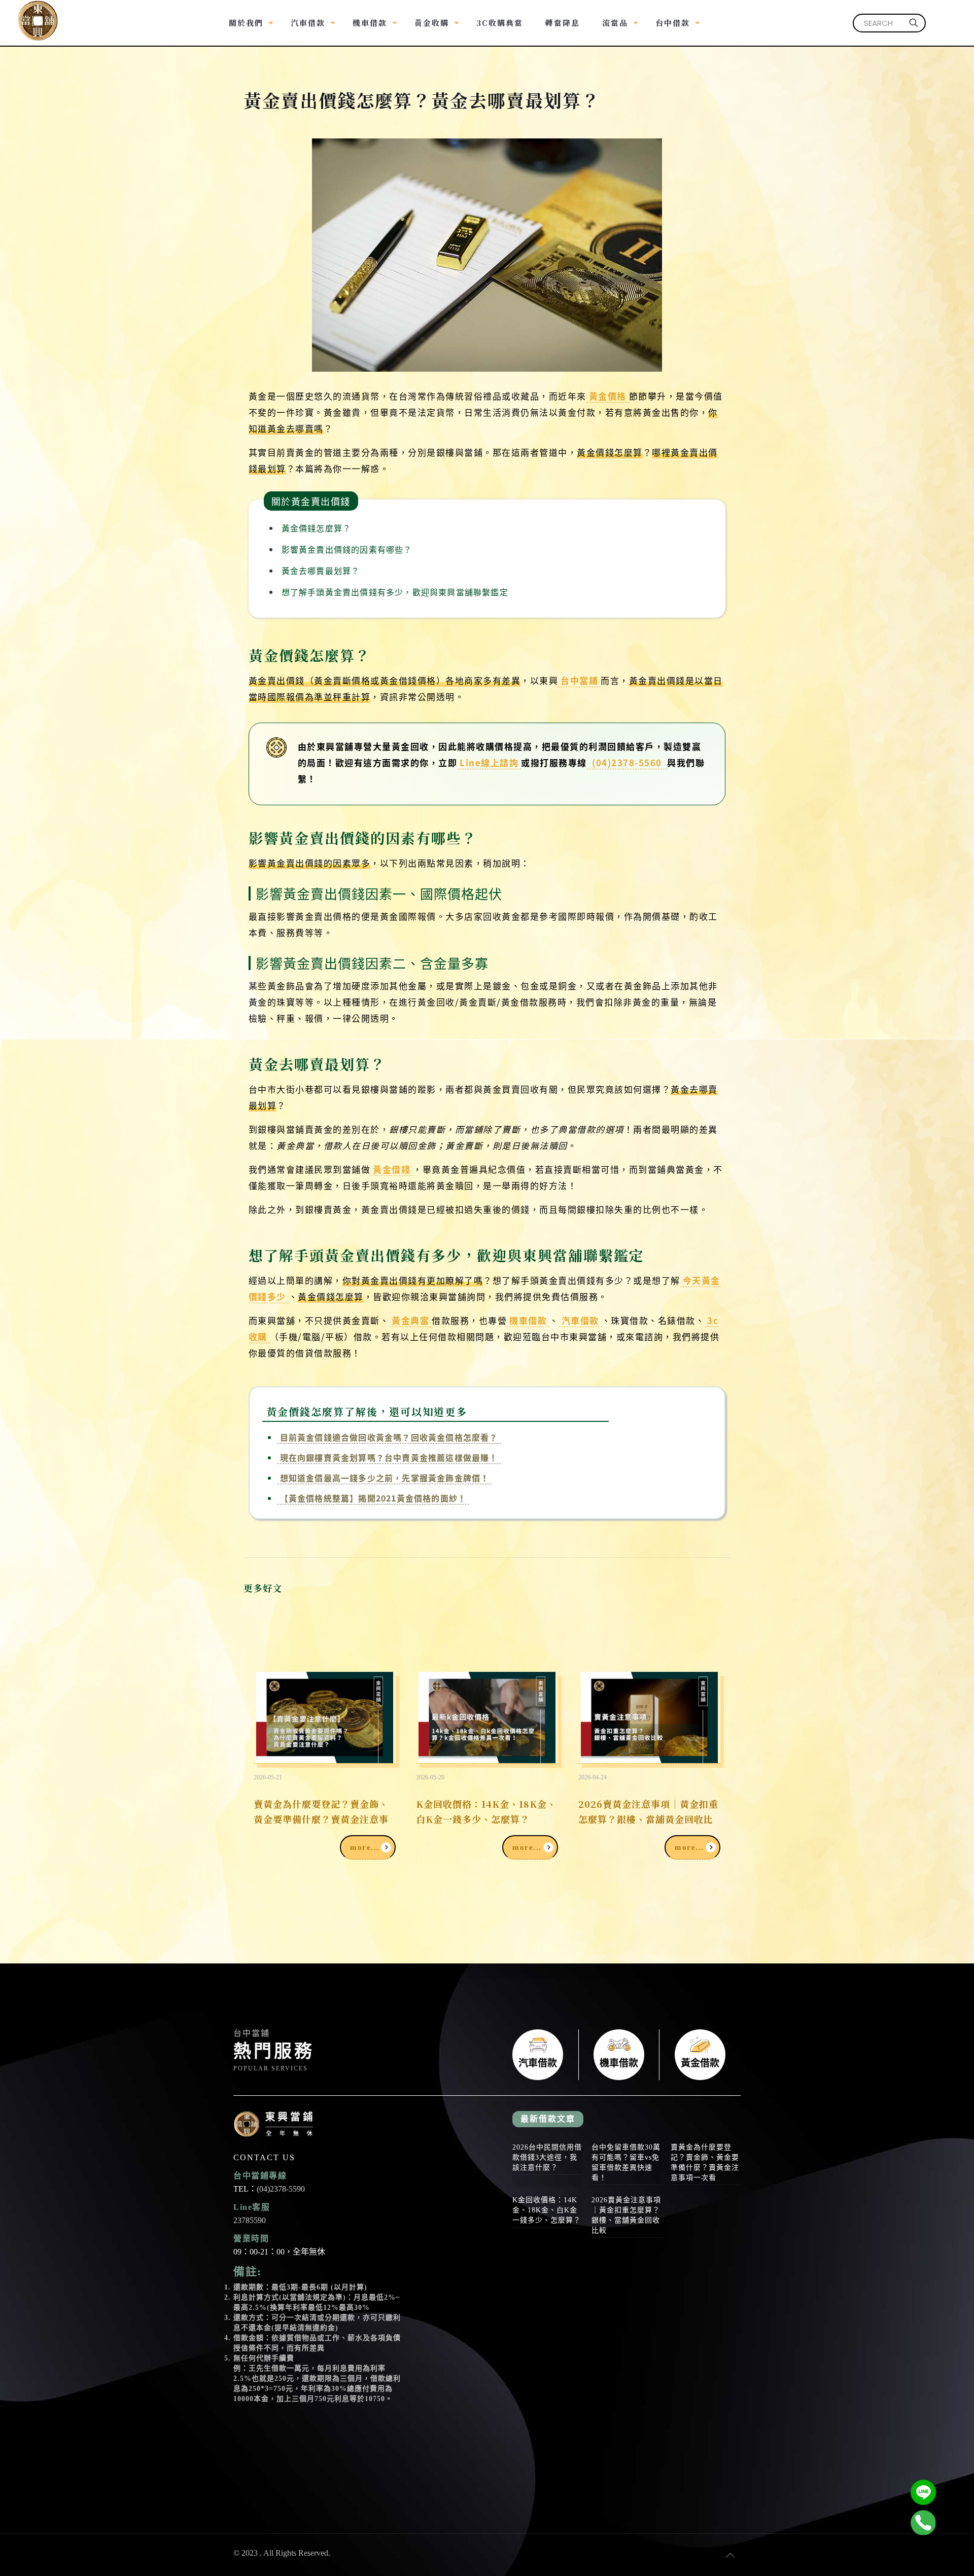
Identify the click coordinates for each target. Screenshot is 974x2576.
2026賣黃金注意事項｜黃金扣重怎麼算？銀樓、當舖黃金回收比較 (648, 1819)
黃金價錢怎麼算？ (317, 528)
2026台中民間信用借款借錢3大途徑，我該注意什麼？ (547, 2157)
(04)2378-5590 (281, 2189)
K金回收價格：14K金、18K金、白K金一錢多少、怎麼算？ (486, 1811)
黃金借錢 (392, 1169)
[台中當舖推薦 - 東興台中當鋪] (38, 15)
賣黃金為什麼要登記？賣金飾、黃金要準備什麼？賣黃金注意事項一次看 (321, 1819)
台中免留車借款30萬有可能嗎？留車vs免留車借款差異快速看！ (626, 2162)
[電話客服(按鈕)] (923, 2523)
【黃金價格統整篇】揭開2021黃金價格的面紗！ (373, 1498)
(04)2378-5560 (627, 762)
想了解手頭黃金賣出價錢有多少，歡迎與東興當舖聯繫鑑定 (395, 592)
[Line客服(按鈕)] (923, 2492)
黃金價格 (608, 396)
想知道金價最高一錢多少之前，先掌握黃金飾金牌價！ (385, 1478)
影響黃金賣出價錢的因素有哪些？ (347, 549)
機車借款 (528, 1320)
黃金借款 (700, 2055)
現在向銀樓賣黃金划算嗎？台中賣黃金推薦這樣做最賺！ (389, 1457)
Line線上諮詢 (489, 762)
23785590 (250, 2220)
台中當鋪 (579, 680)
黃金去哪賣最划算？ (321, 570)
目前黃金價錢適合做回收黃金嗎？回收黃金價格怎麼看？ (389, 1437)
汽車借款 (580, 1320)
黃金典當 (410, 1320)
